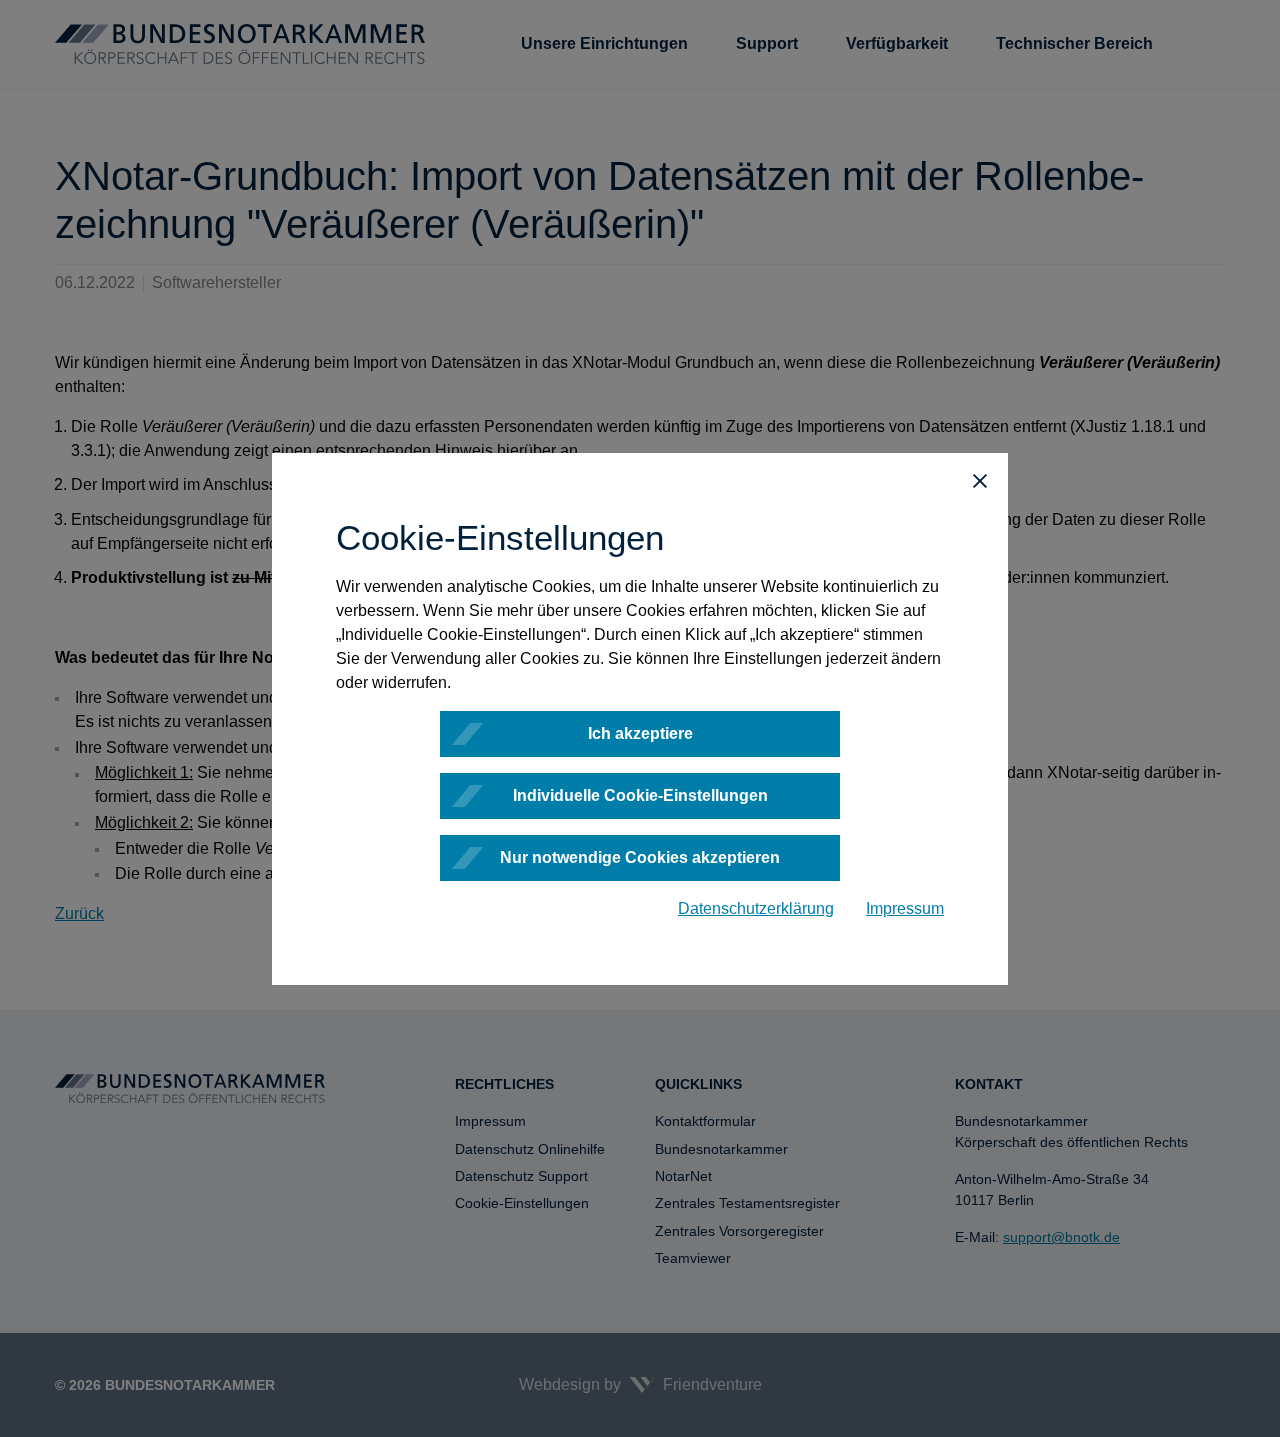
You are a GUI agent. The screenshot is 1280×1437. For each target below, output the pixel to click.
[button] (980, 481)
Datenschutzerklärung (756, 908)
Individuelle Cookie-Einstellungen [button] (640, 795)
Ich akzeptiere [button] (640, 733)
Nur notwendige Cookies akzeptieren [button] (640, 857)
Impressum (905, 908)
